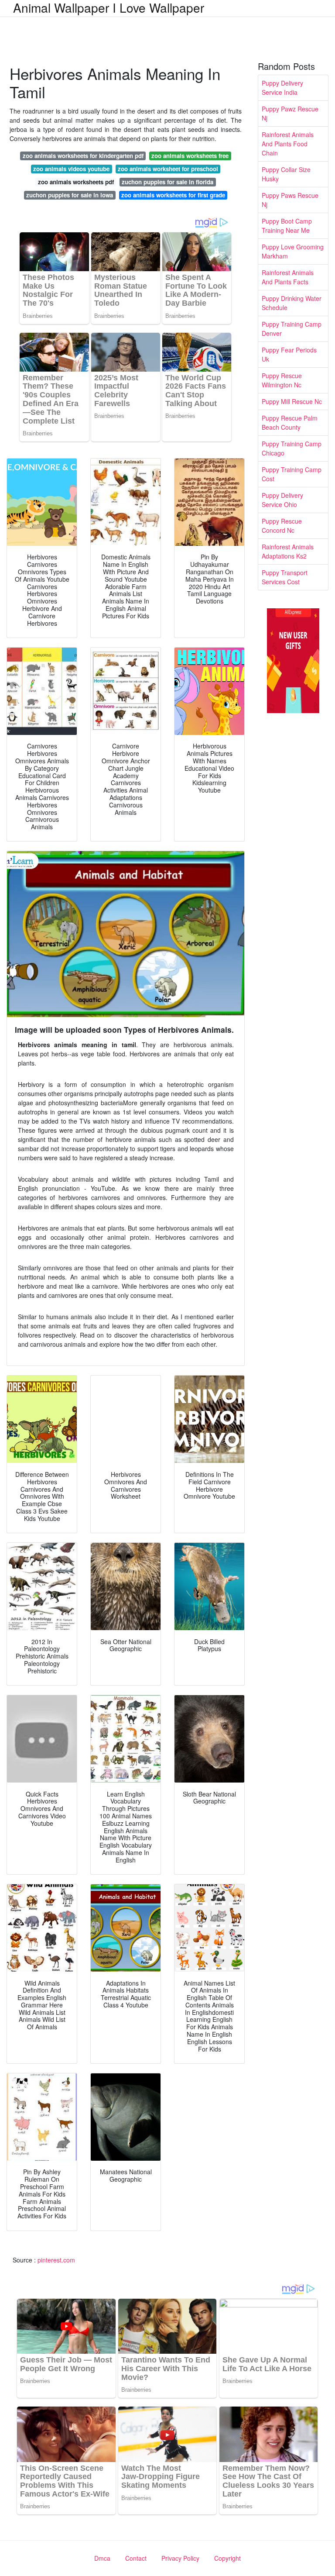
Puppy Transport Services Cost (285, 577)
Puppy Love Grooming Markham (293, 251)
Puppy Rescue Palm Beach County (290, 422)
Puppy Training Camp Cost (292, 474)
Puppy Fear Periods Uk (289, 354)
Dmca (102, 2558)
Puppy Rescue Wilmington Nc (282, 380)
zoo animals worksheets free (190, 156)
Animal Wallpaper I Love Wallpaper (109, 7)
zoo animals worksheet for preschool (168, 169)
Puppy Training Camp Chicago (292, 448)
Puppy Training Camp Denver (292, 329)
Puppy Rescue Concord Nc (282, 526)
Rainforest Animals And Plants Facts (288, 277)
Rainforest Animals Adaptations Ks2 (288, 551)
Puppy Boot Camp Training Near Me (287, 226)
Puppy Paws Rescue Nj (290, 200)
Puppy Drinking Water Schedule (292, 303)
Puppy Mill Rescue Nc (292, 401)
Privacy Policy (180, 2558)
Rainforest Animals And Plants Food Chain (288, 144)
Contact (136, 2558)
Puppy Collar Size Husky (286, 174)
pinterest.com (56, 2260)
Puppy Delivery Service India (282, 88)
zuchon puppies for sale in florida (167, 182)
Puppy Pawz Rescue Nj (290, 113)
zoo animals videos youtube (71, 169)
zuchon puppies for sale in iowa (70, 195)
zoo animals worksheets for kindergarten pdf (83, 156)
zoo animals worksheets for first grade (173, 195)
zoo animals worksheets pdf (76, 182)
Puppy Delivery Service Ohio (282, 500)
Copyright (227, 2558)
